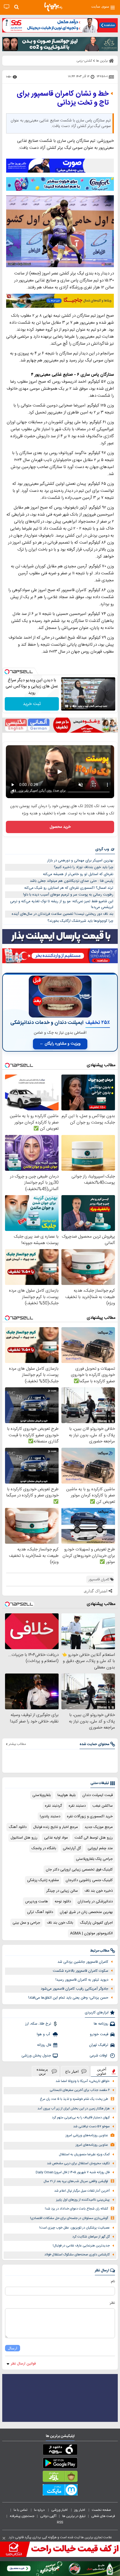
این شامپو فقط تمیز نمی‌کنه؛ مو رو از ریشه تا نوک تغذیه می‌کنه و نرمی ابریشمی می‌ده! (62, 904)
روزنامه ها (101, 2024)
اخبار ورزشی (60, 2510)
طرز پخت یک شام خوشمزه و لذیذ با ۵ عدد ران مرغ (74, 2099)
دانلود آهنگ (18, 1827)
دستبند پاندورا (50, 1816)
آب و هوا (44, 2034)
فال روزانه (44, 2045)
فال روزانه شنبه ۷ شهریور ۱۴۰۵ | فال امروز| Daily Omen (73, 2172)
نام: (113, 2281)
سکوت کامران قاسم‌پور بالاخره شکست (81, 1971)
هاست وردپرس (37, 1902)
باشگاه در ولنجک (44, 1848)
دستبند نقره (77, 1806)
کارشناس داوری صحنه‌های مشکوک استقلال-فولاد (77, 2255)
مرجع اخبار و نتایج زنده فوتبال (56, 1827)
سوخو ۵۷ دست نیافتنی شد (91, 2127)
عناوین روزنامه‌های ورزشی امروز (87, 2136)
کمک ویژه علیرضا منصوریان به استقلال (84, 2155)
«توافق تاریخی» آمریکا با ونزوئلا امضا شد (83, 2081)
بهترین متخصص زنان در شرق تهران (86, 1912)
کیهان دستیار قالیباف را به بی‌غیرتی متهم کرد (81, 2118)
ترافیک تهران (99, 2045)
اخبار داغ (72, 2071)
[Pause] (67, 706)
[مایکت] (60, 2491)
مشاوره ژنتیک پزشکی (43, 1880)
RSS (60, 2522)
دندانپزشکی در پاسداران (95, 1902)
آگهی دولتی (48, 2516)
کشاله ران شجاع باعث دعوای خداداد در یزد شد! (76, 2209)
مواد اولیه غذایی (56, 1838)
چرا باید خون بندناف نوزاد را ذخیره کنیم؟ (84, 867)
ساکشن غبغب (103, 1806)
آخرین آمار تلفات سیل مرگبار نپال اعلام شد (82, 2191)
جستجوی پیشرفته (22, 2516)
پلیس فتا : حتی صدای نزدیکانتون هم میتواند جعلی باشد (72, 881)
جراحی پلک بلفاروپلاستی (94, 1859)
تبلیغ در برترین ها (74, 2516)
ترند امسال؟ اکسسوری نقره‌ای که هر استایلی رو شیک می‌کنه (69, 888)
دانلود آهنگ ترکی (40, 1912)
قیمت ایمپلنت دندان (98, 1795)
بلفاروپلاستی (42, 1795)
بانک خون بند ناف (60, 1923)
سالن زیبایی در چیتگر (62, 1891)
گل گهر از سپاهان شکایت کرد (91, 2237)
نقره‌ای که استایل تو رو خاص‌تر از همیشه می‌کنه (78, 874)
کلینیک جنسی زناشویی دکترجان (89, 1880)
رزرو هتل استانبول (24, 1838)
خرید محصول (60, 827)
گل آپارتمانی (72, 1848)
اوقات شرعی (99, 2056)
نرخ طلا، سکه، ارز (38, 2024)
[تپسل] (7, 672)
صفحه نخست (101, 2510)
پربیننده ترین (42, 2071)
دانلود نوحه (63, 1902)
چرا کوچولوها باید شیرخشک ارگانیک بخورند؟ (80, 921)
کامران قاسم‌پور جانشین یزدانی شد (83, 1962)
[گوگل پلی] (60, 2464)
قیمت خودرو (99, 2034)
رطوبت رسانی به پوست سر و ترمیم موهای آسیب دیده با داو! (68, 895)
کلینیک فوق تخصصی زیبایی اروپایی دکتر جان (79, 1870)
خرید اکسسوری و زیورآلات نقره (90, 1816)
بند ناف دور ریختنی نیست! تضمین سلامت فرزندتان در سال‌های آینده (63, 914)
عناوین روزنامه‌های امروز (92, 2145)
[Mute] (75, 706)
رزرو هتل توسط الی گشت (94, 1838)
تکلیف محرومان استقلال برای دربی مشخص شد (78, 2163)
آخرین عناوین (102, 2071)
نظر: (112, 2303)
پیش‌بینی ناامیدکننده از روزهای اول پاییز (83, 2200)
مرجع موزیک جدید (99, 1827)
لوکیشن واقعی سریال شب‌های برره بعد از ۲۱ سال (76, 2181)
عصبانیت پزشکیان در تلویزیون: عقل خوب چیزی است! (75, 2228)
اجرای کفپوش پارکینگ (96, 1923)
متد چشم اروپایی (100, 1848)
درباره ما (40, 2510)
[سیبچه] (60, 2451)
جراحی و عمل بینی (26, 1923)
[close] (4, 2538)
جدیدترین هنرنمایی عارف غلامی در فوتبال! (81, 2246)
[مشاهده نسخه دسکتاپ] (7, 7)
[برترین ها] (53, 7)
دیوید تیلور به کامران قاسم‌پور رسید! (82, 1980)
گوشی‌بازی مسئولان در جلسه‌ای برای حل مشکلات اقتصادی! (69, 2218)
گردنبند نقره (53, 1806)
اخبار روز (80, 2510)
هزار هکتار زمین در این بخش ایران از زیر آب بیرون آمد (74, 2109)
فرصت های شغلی (103, 2516)
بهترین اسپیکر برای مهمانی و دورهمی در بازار (80, 861)
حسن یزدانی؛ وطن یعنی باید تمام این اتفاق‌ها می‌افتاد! (68, 1998)
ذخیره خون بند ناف (99, 1891)
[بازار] (60, 2478)
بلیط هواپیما (67, 1795)
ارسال (13, 2348)
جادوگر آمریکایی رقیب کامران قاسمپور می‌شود (75, 1989)
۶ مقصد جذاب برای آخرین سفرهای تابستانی (80, 2090)
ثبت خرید (32, 704)
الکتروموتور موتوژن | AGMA (91, 1933)
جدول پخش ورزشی (36, 2056)
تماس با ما (21, 2510)
